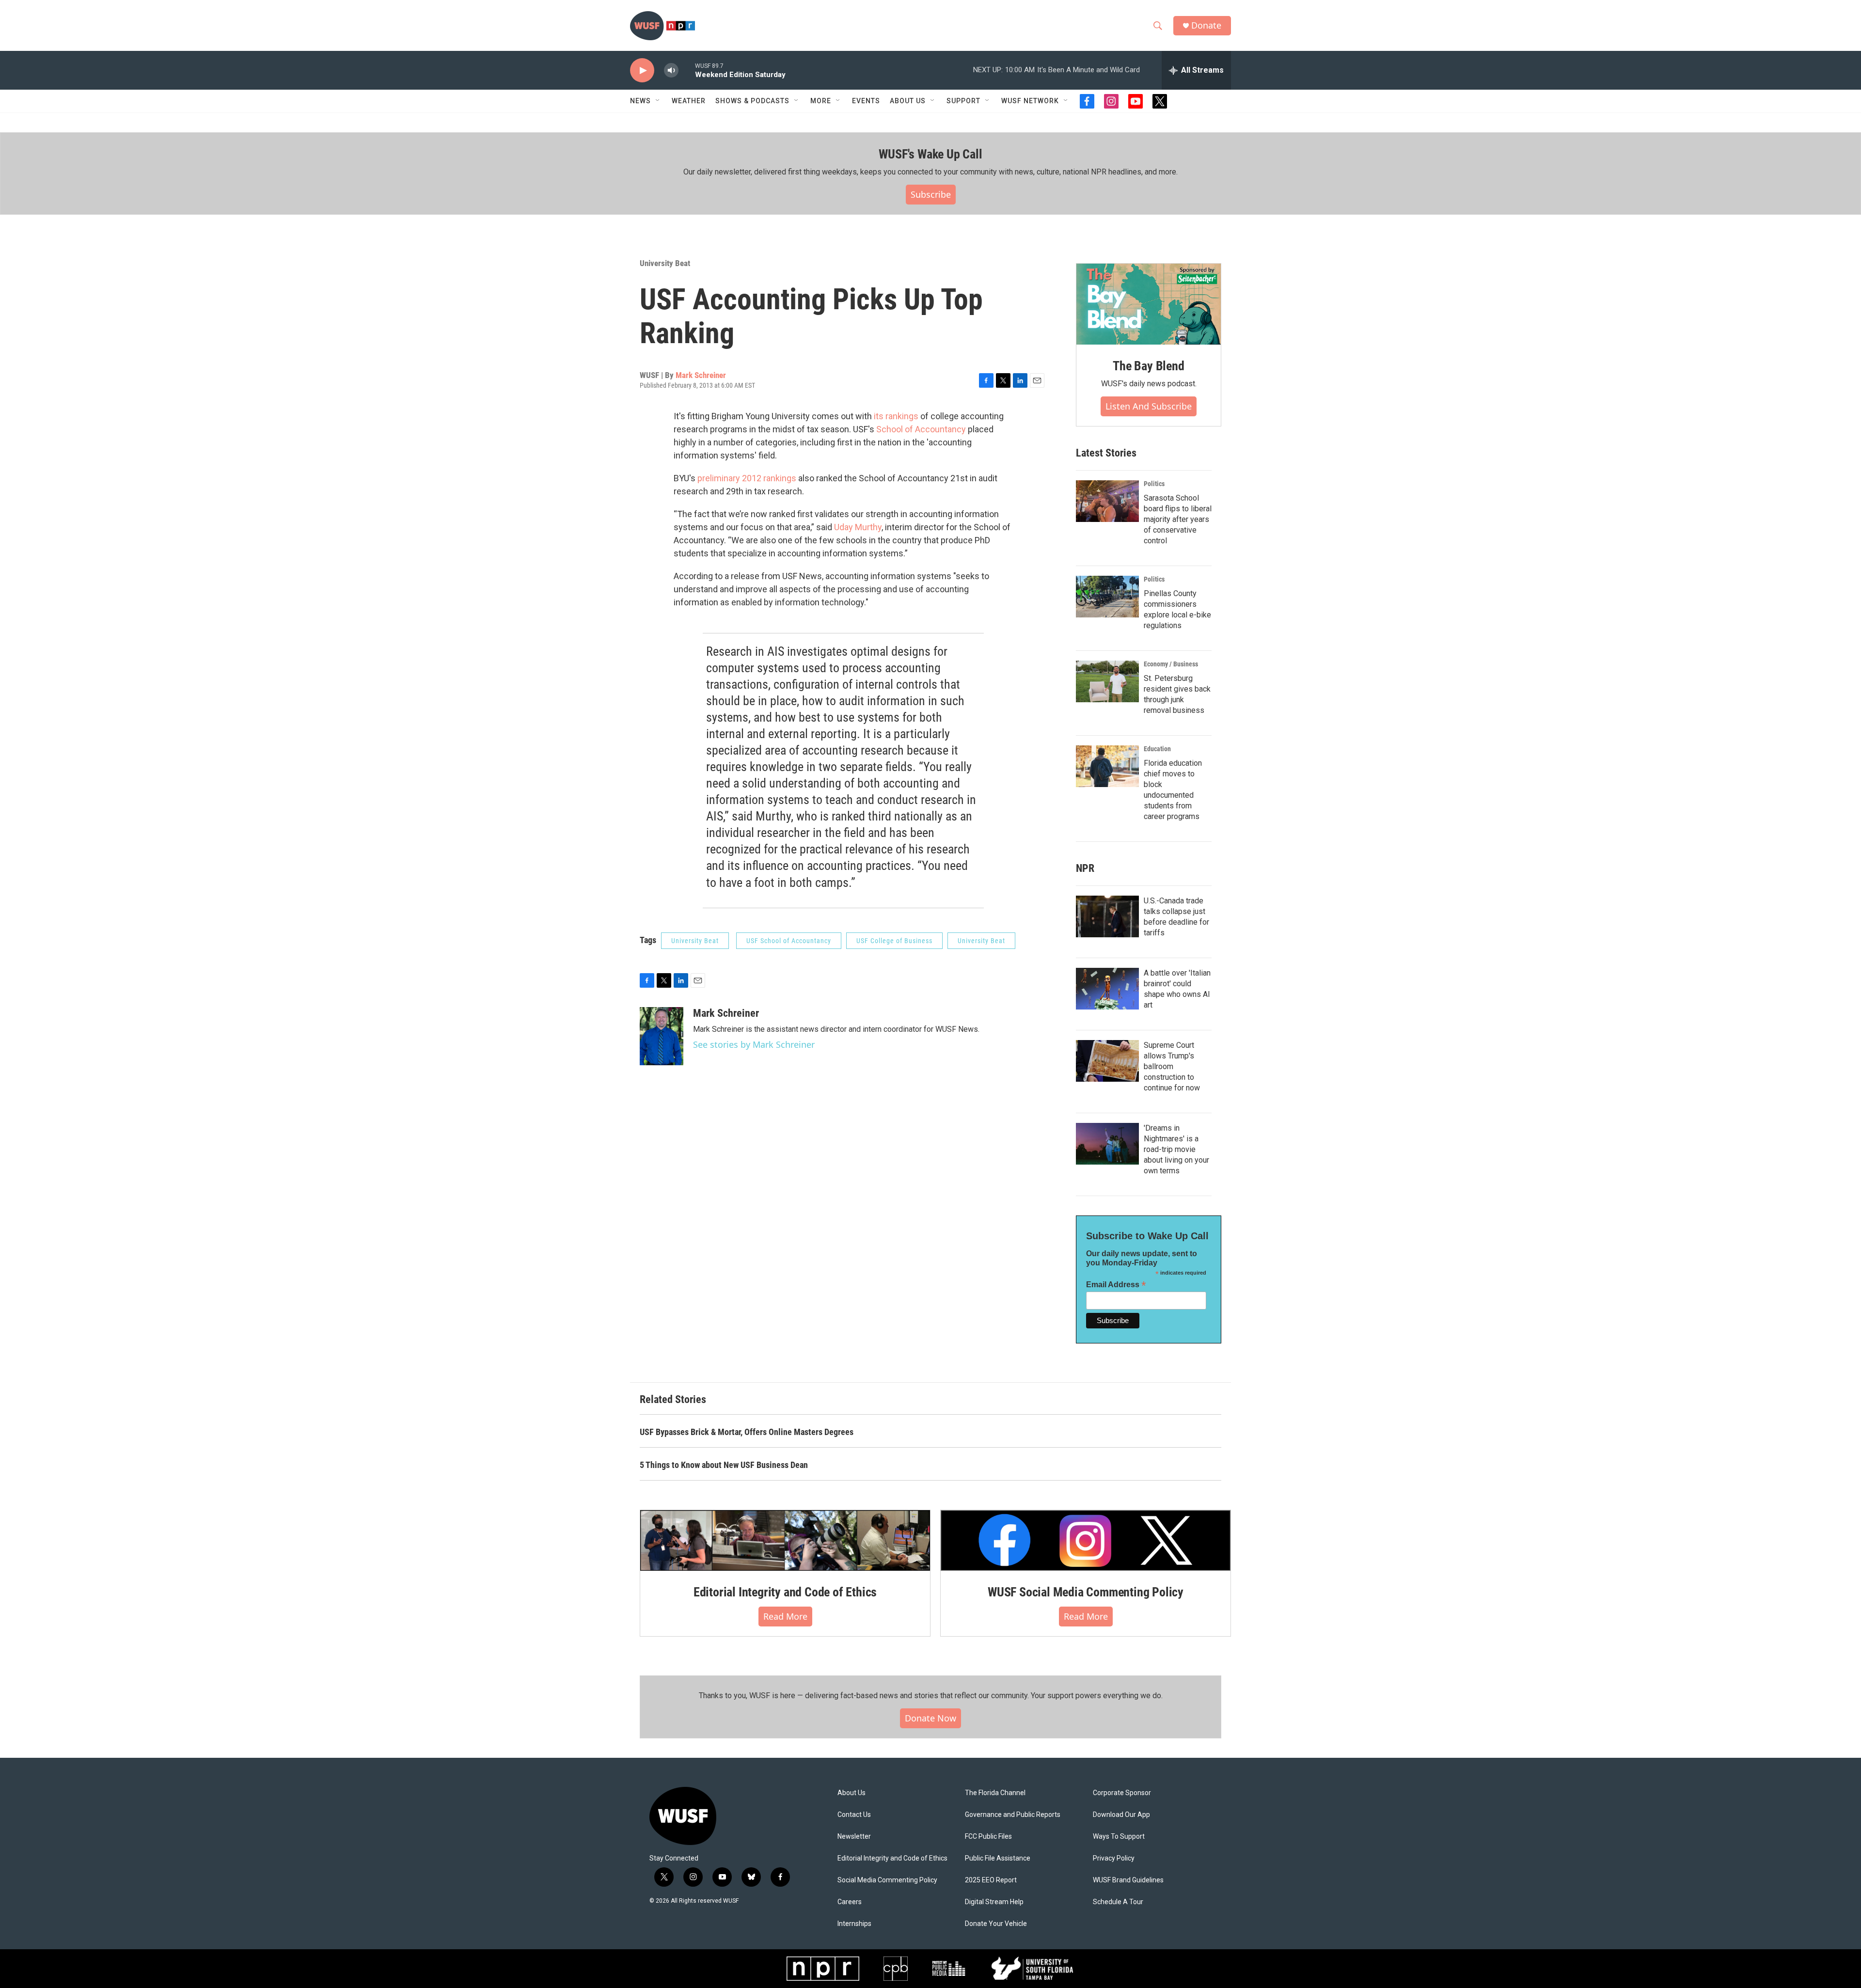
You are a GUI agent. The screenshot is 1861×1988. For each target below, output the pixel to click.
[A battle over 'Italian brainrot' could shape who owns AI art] (1107, 989)
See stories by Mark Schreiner (754, 1044)
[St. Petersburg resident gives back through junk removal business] (1107, 681)
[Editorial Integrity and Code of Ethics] (785, 1540)
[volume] (671, 71)
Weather (689, 101)
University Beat (665, 263)
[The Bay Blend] (1149, 304)
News (640, 101)
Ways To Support (1119, 1837)
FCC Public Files (988, 1837)
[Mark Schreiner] (662, 1036)
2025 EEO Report (991, 1880)
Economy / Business (1171, 664)
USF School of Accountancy (789, 941)
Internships (854, 1924)
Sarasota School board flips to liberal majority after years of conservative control (1178, 519)
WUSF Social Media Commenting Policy (1086, 1592)
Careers (850, 1902)
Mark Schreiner (701, 375)
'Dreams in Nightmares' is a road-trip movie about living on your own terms (1176, 1149)
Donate (1206, 25)
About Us (852, 1793)
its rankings (895, 416)
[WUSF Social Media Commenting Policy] (1086, 1540)
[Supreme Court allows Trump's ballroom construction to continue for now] (1107, 1061)
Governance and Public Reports (1013, 1815)
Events (866, 101)
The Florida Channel (995, 1793)
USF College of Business (894, 941)
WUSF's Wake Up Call (930, 154)
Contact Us (854, 1815)
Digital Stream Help (994, 1902)
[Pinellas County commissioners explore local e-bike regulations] (1107, 597)
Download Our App (1121, 1815)
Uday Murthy (858, 527)
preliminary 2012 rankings (748, 478)
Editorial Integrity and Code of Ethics (785, 1592)
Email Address (1116, 1285)
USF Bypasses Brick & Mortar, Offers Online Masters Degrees (747, 1432)
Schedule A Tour (1118, 1902)
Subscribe (931, 194)
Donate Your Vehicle (996, 1924)
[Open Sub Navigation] (658, 101)
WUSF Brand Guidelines (1128, 1880)
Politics (1154, 484)
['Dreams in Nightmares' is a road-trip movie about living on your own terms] (1107, 1144)
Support (963, 101)
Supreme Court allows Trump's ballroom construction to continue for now (1172, 1066)
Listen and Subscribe (1149, 406)
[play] (642, 71)
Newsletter (854, 1837)
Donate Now (930, 1718)
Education (1157, 749)
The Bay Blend (1148, 366)
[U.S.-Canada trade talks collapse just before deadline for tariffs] (1107, 916)
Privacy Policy (1114, 1858)
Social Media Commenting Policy (887, 1880)
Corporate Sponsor (1122, 1793)
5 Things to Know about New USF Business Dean (724, 1465)
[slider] (687, 70)
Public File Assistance (998, 1858)
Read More (785, 1616)
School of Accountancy (921, 429)
